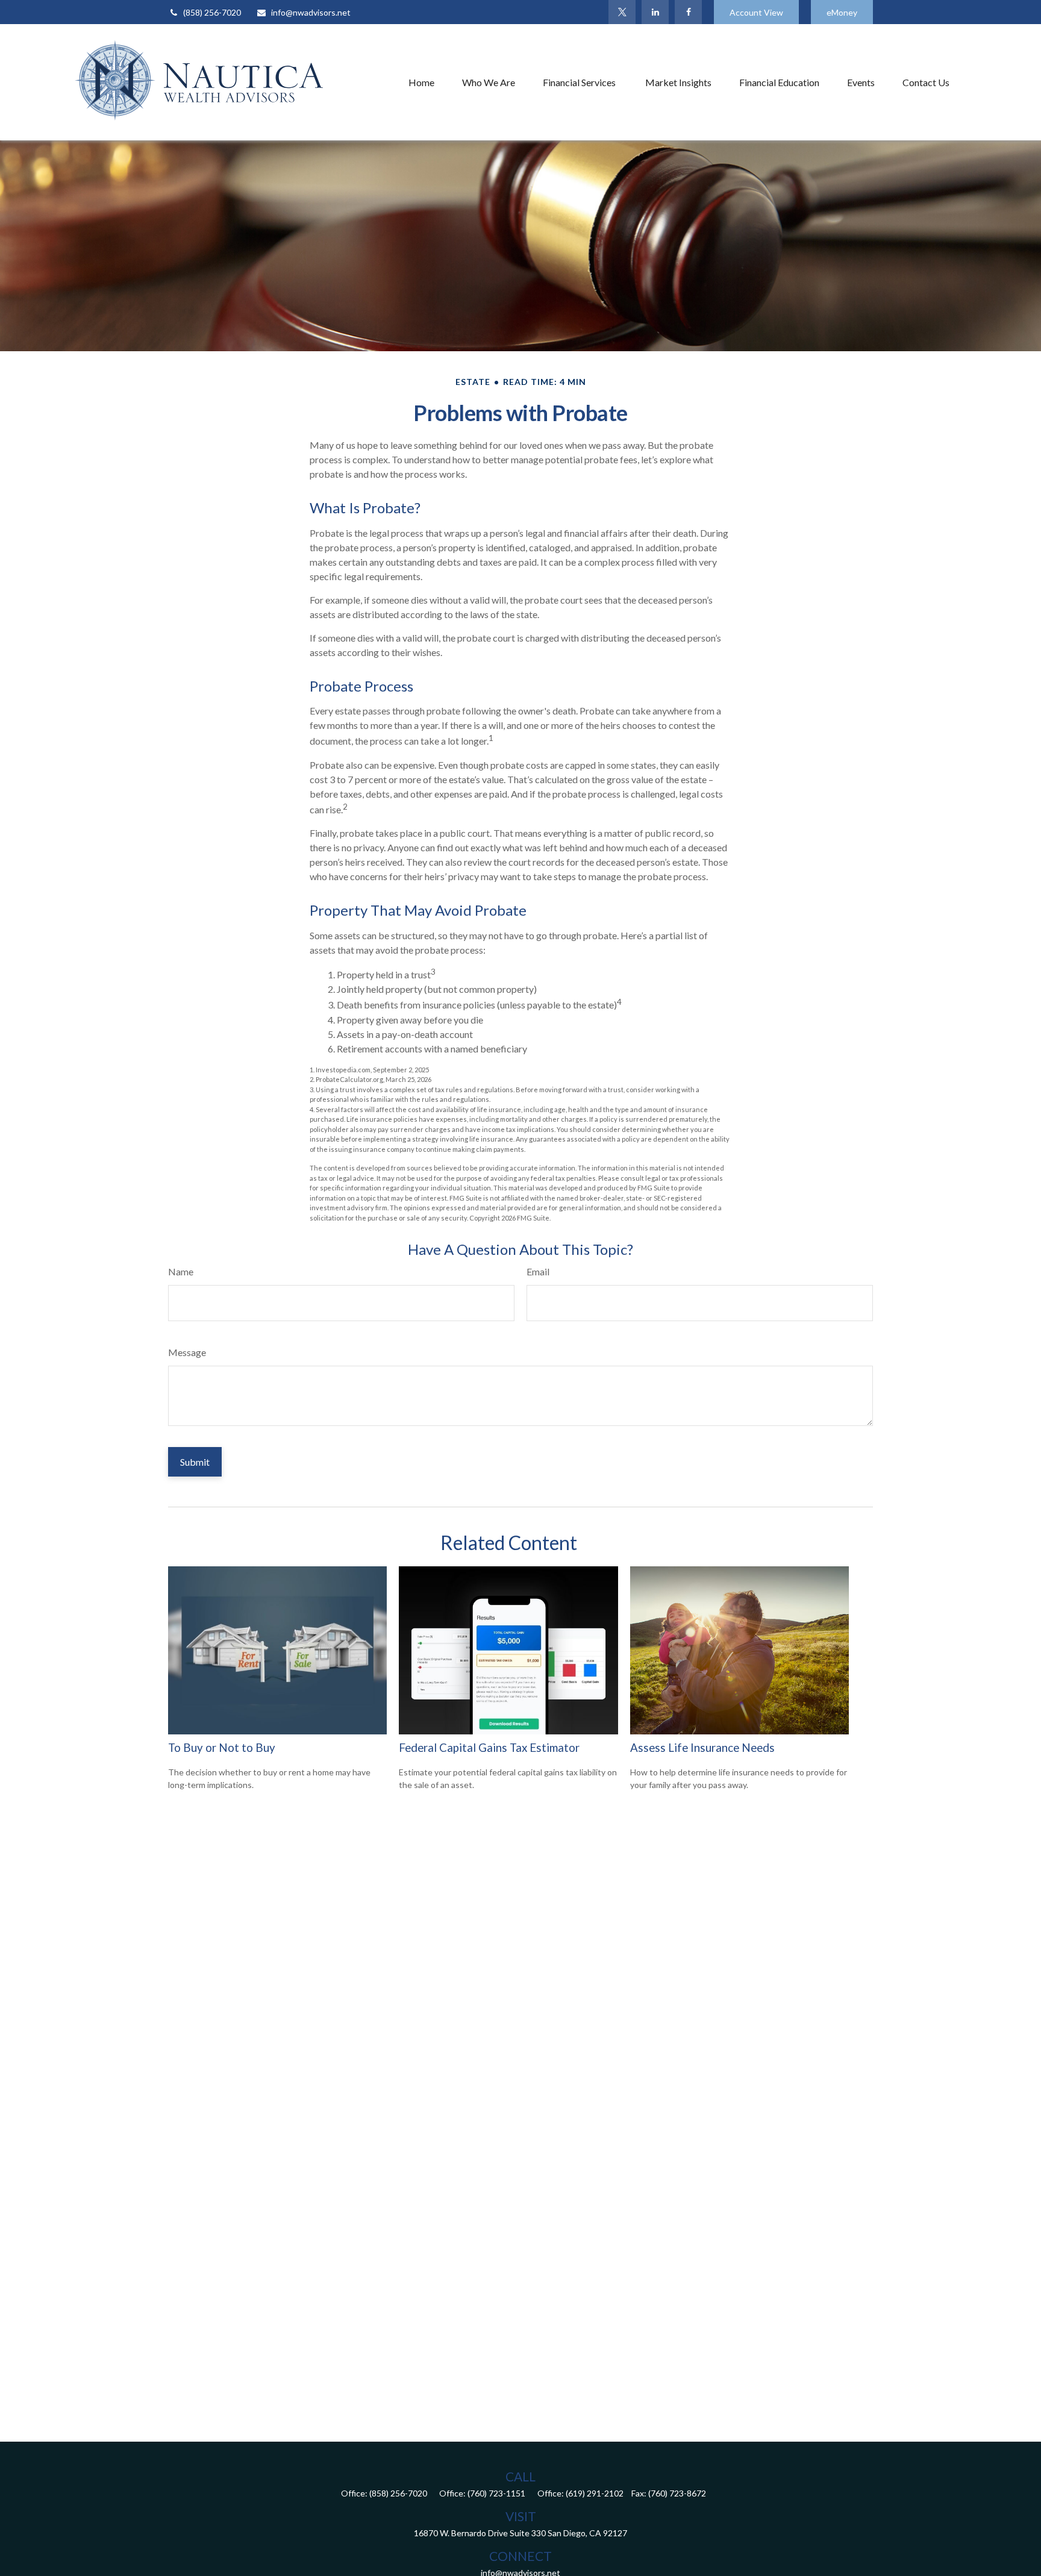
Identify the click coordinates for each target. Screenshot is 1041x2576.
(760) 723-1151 (496, 2493)
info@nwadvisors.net (311, 12)
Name (181, 1271)
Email (538, 1271)
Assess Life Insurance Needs (702, 1748)
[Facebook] (688, 12)
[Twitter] (622, 12)
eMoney (842, 12)
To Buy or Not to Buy (222, 1748)
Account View (756, 12)
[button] (421, 82)
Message (187, 1352)
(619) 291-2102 (595, 2493)
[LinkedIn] (655, 12)
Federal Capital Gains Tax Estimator (489, 1748)
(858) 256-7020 (212, 12)
